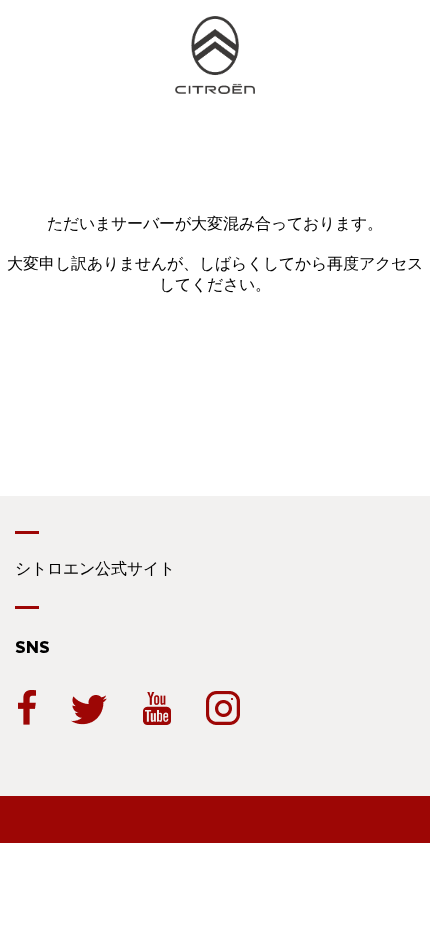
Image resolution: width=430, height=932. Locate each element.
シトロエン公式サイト (95, 568)
